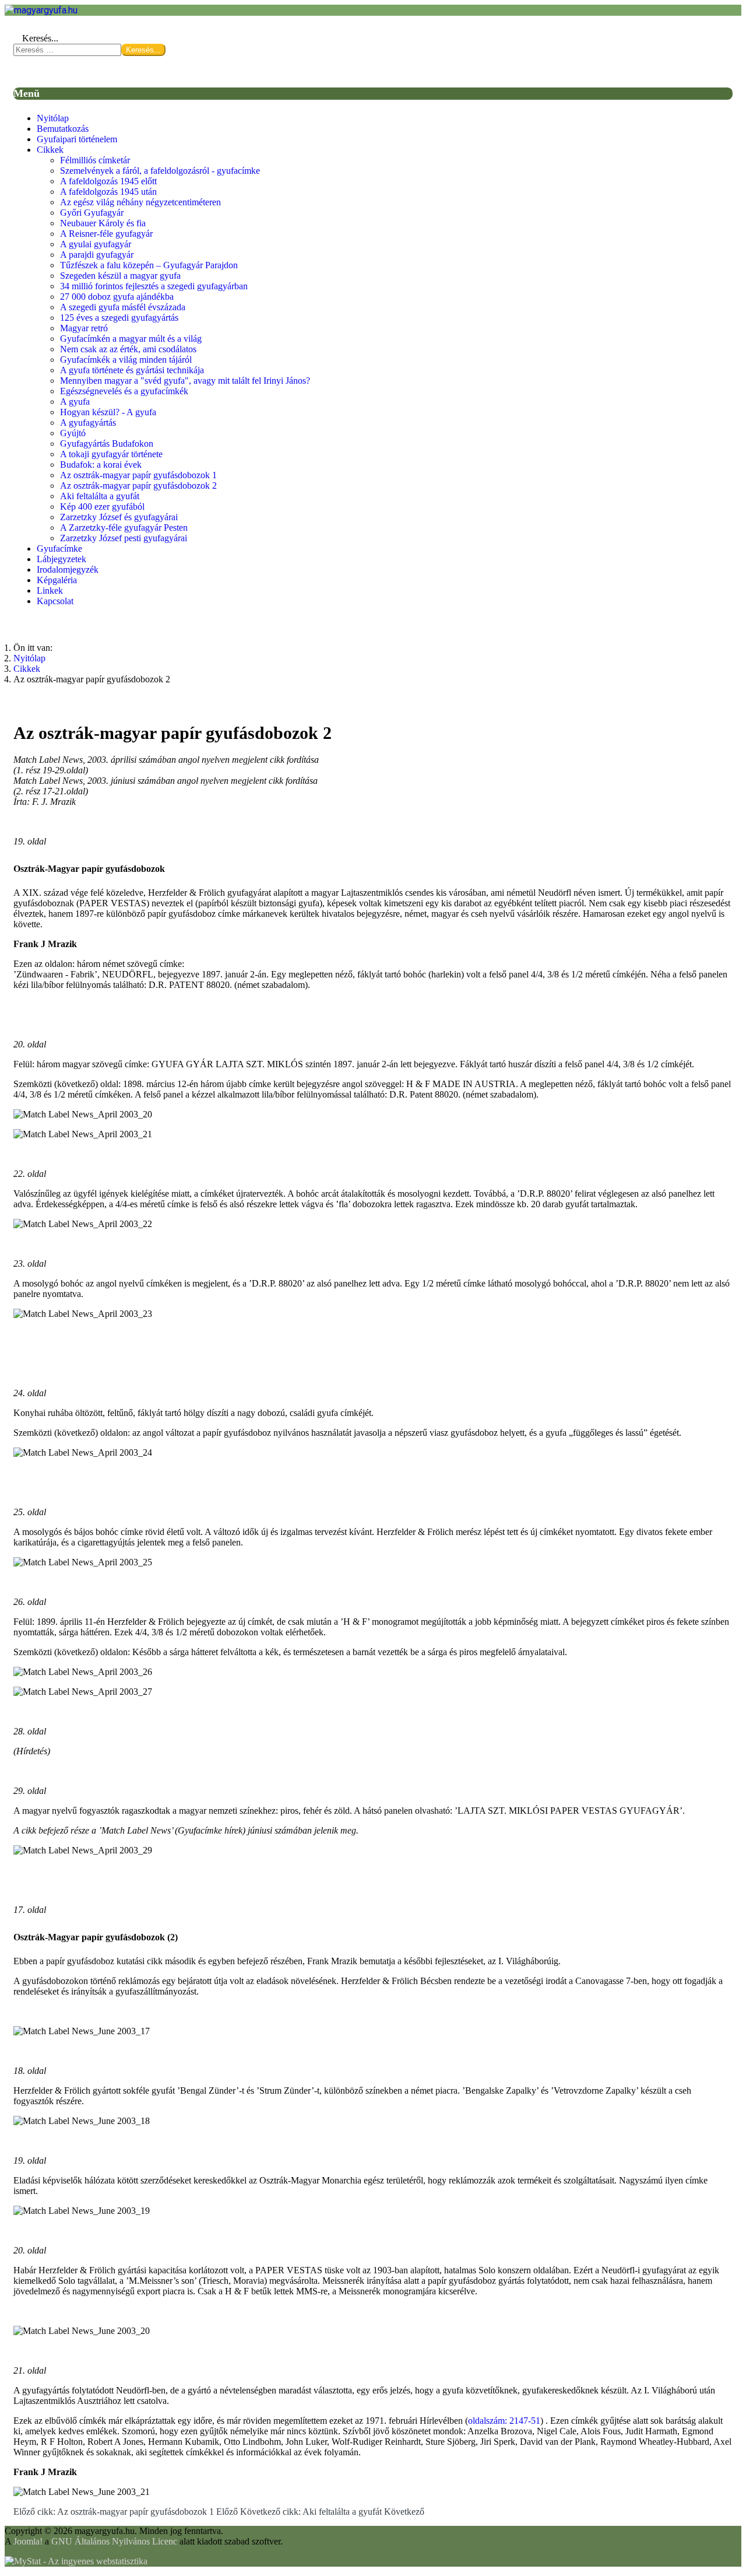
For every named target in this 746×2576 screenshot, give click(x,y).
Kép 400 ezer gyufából (102, 507)
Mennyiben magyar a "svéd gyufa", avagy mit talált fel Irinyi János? (185, 381)
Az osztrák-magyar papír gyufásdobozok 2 (138, 486)
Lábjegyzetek (61, 559)
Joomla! (28, 2541)
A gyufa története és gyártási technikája (132, 370)
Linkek (50, 590)
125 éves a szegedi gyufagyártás (119, 318)
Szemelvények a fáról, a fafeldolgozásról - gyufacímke (160, 171)
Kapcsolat (55, 601)
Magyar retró (84, 328)
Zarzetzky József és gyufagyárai (119, 517)
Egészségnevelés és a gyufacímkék (124, 391)
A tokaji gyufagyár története (111, 454)
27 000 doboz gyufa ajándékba (117, 297)
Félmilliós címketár (95, 160)
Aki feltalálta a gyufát (100, 496)
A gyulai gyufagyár (96, 244)
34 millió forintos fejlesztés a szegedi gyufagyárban (154, 286)
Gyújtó (73, 433)
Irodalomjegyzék (68, 569)
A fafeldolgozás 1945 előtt (108, 181)
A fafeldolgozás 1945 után (108, 192)
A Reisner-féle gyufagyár (106, 234)
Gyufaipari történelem (77, 139)
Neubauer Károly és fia (103, 223)
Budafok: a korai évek (101, 465)
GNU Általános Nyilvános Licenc (114, 2541)
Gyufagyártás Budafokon (107, 444)
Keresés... (40, 38)
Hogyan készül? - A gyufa (108, 412)
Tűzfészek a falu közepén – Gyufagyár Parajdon (149, 265)
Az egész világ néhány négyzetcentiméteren (140, 202)
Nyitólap (53, 118)
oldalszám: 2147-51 (504, 2421)
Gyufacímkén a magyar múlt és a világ (131, 339)
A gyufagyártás (88, 423)
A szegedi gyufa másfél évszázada (123, 307)
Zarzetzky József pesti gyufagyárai (124, 538)
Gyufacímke (59, 549)
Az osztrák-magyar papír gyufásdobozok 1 (138, 475)
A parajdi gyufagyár (97, 255)
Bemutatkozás (63, 129)
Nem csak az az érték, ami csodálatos (128, 349)
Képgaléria (57, 580)
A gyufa (75, 402)
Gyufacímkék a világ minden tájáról (126, 360)
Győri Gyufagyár (92, 213)
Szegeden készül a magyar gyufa (120, 276)
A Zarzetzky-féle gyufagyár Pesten (124, 528)
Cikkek (50, 150)
